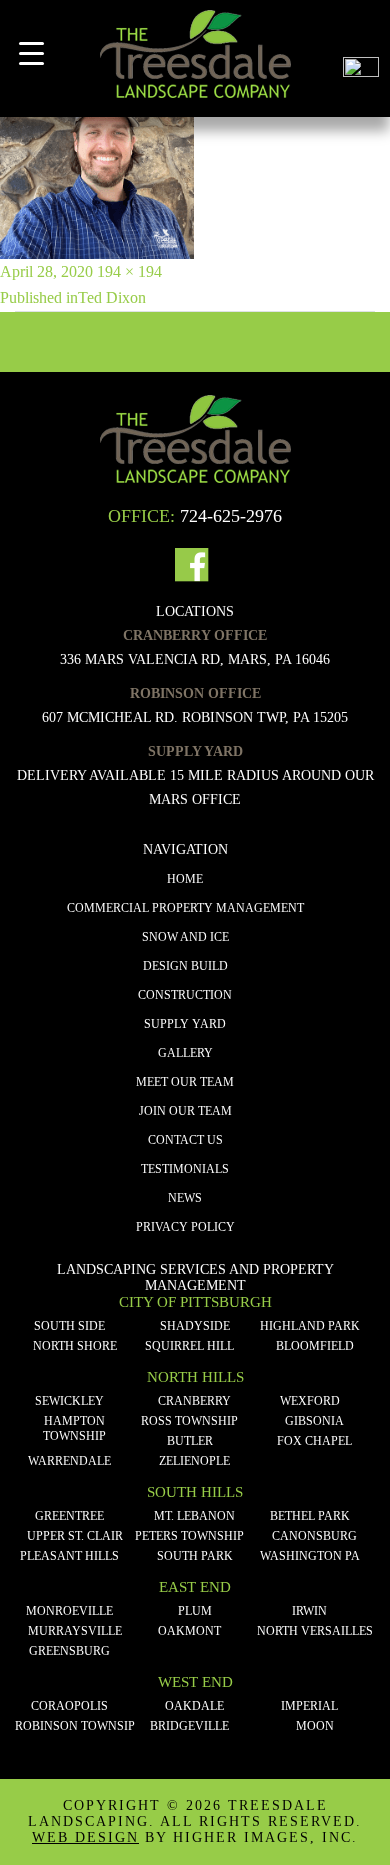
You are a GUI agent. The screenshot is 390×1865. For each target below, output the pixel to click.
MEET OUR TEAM (185, 1082)
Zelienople (194, 1461)
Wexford (310, 1401)
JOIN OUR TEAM (185, 1111)
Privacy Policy (185, 1227)
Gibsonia (314, 1421)
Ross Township (189, 1421)
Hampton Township (74, 1428)
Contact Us (185, 1140)
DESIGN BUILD (185, 966)
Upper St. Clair (75, 1536)
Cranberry (194, 1401)
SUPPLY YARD (185, 1024)
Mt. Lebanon (194, 1516)
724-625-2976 (231, 516)
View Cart (361, 28)
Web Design (85, 1837)
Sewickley (69, 1401)
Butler (190, 1441)
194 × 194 (129, 271)
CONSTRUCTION (185, 995)
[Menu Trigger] (31, 53)
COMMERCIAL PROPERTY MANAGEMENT (185, 908)
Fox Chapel (314, 1441)
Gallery (185, 1053)
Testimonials (185, 1169)
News (185, 1198)
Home (185, 879)
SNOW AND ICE (185, 937)
